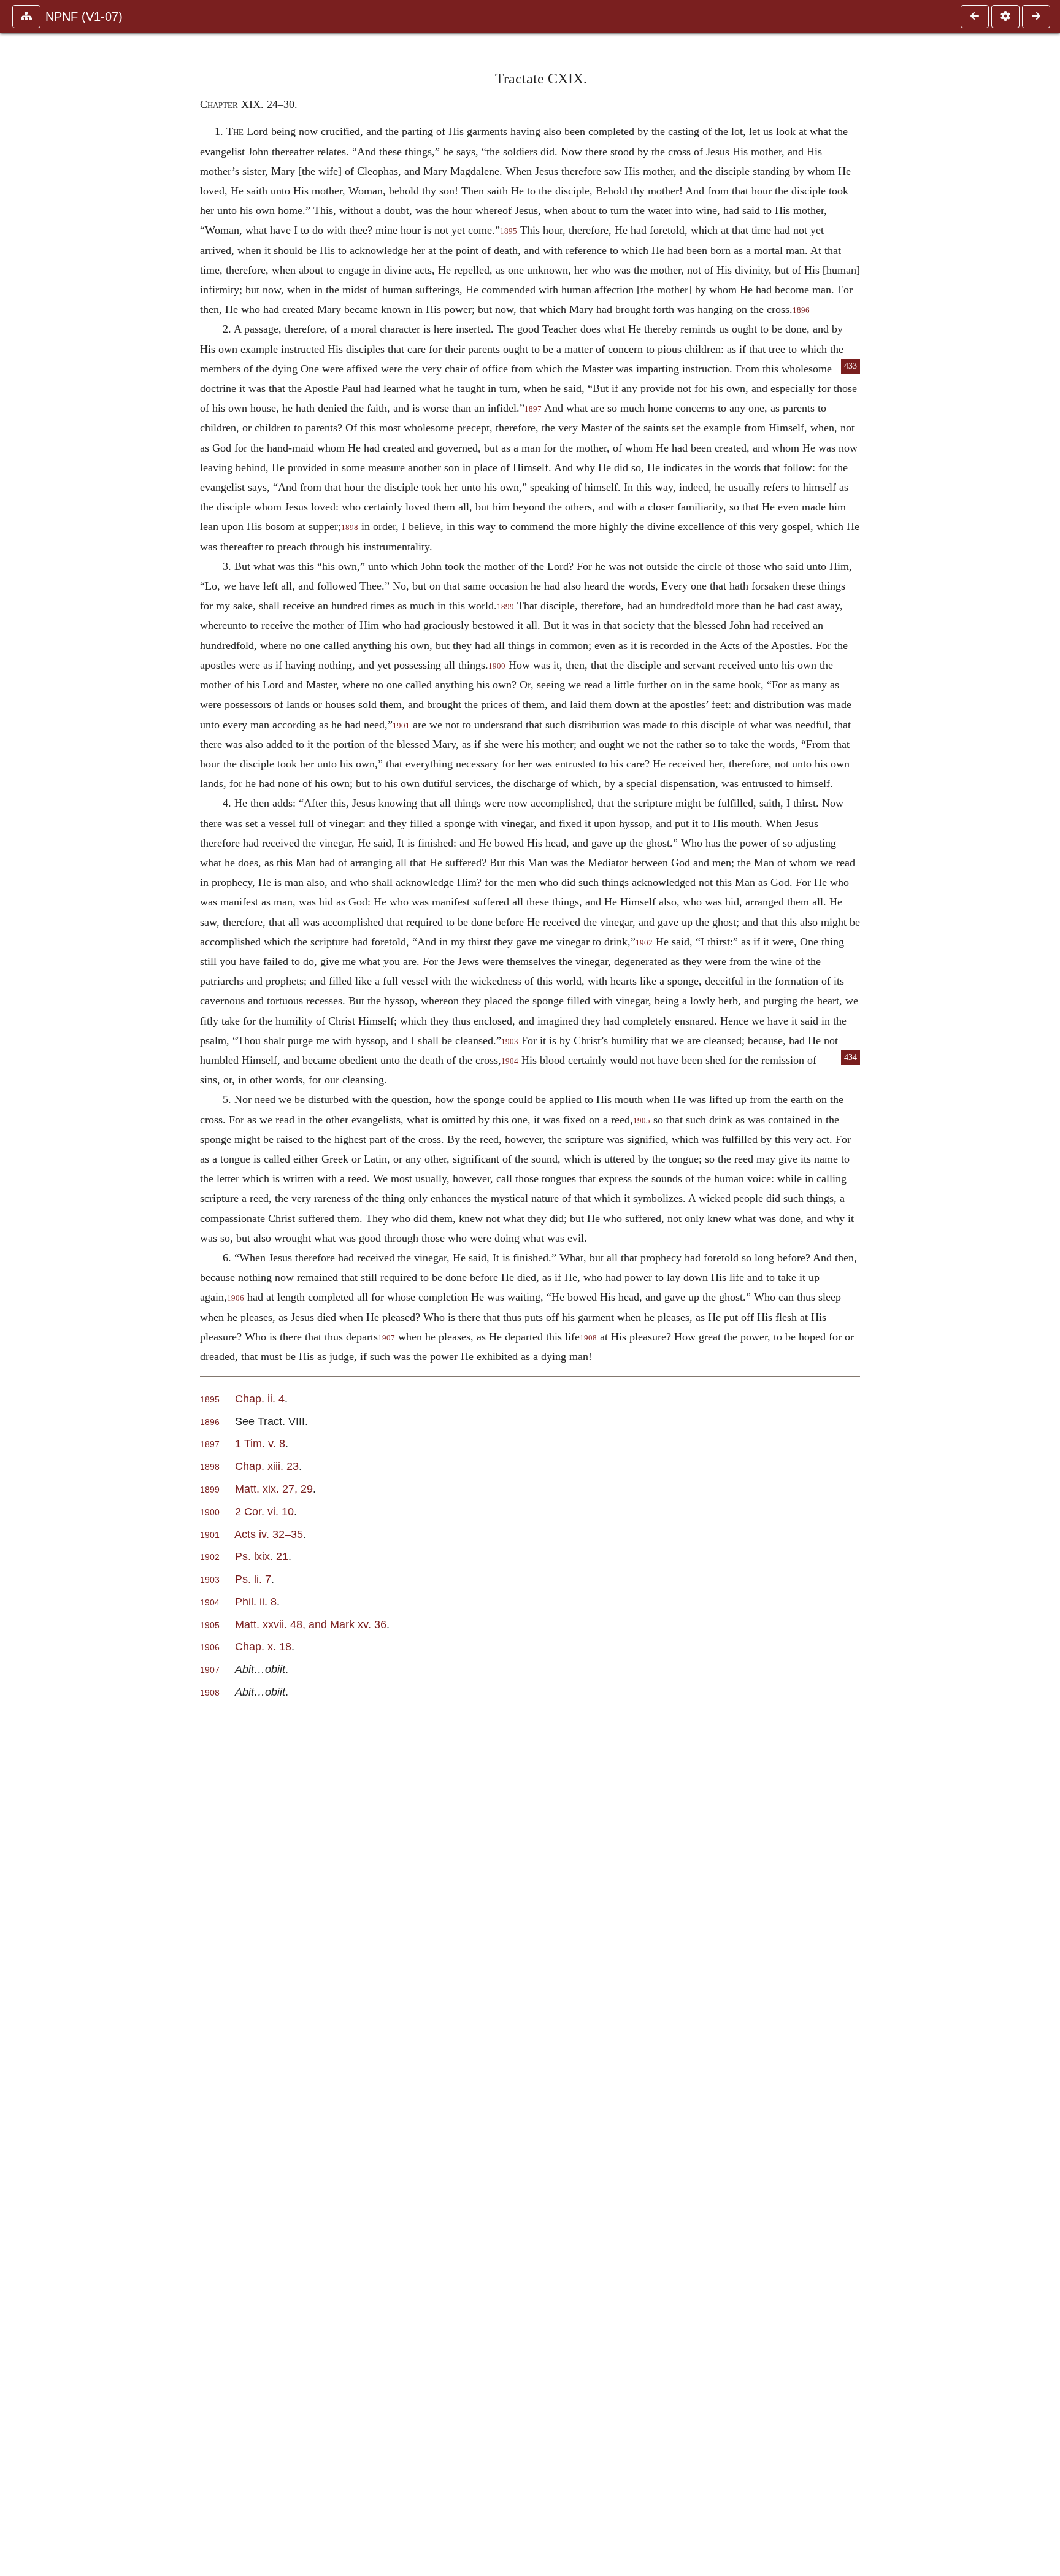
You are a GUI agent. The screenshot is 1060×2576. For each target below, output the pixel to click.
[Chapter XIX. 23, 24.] (975, 17)
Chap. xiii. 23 (267, 1466)
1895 (509, 231)
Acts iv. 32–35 (269, 1534)
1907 (386, 1338)
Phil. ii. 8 (256, 1601)
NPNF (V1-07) (84, 17)
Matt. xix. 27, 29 (274, 1489)
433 (851, 366)
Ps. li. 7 (253, 1579)
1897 (533, 409)
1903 (510, 1042)
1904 (510, 1061)
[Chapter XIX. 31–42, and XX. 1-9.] (1036, 17)
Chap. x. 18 (263, 1646)
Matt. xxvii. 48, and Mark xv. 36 (311, 1624)
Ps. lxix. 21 (262, 1556)
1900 (497, 666)
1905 (642, 1121)
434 (851, 1057)
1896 (801, 310)
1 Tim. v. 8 (260, 1443)
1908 (588, 1338)
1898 (350, 528)
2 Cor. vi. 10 (264, 1511)
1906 (236, 1298)
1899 (505, 607)
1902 (644, 943)
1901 (401, 726)
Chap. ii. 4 (260, 1398)
